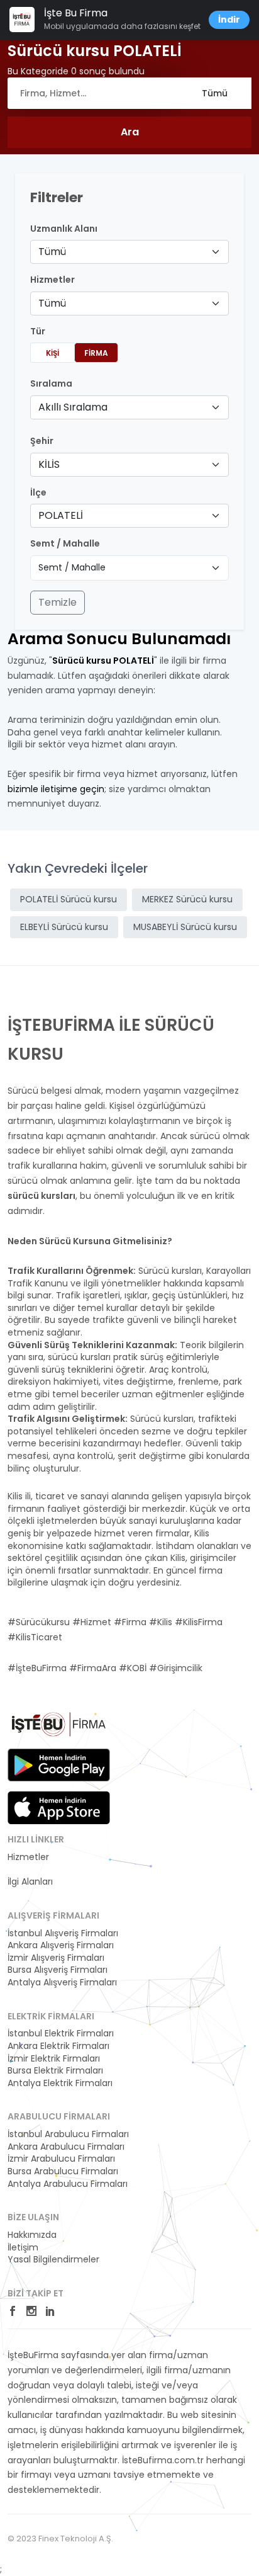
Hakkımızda (32, 2235)
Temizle (58, 602)
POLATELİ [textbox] (61, 515)
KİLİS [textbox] (49, 464)
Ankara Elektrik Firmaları (58, 2046)
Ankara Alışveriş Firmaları (61, 1945)
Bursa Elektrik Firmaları (55, 2071)
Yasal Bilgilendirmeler (53, 2260)
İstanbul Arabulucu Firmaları (68, 2134)
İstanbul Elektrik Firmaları (61, 2034)
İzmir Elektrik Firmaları (54, 2059)
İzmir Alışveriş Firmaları (56, 1958)
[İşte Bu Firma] (59, 1729)
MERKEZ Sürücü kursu (187, 899)
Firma (96, 353)
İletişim (23, 2248)
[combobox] (129, 252)
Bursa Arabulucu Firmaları (63, 2171)
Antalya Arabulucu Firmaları (68, 2184)
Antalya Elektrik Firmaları (60, 2083)
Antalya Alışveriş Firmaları (62, 1983)
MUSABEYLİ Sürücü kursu (185, 927)
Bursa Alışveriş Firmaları (58, 1970)
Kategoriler (31, 1870)
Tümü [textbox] (52, 252)
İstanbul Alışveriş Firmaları (63, 1933)
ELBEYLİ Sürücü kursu (64, 927)
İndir (229, 20)
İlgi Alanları (30, 1882)
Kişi (52, 353)
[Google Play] (59, 1765)
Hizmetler (28, 1857)
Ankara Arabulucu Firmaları (66, 2147)
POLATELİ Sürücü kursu (69, 899)
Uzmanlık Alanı (64, 229)
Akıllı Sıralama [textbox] (73, 407)
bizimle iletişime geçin (56, 789)
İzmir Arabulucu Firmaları (61, 2159)
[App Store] (59, 1808)
